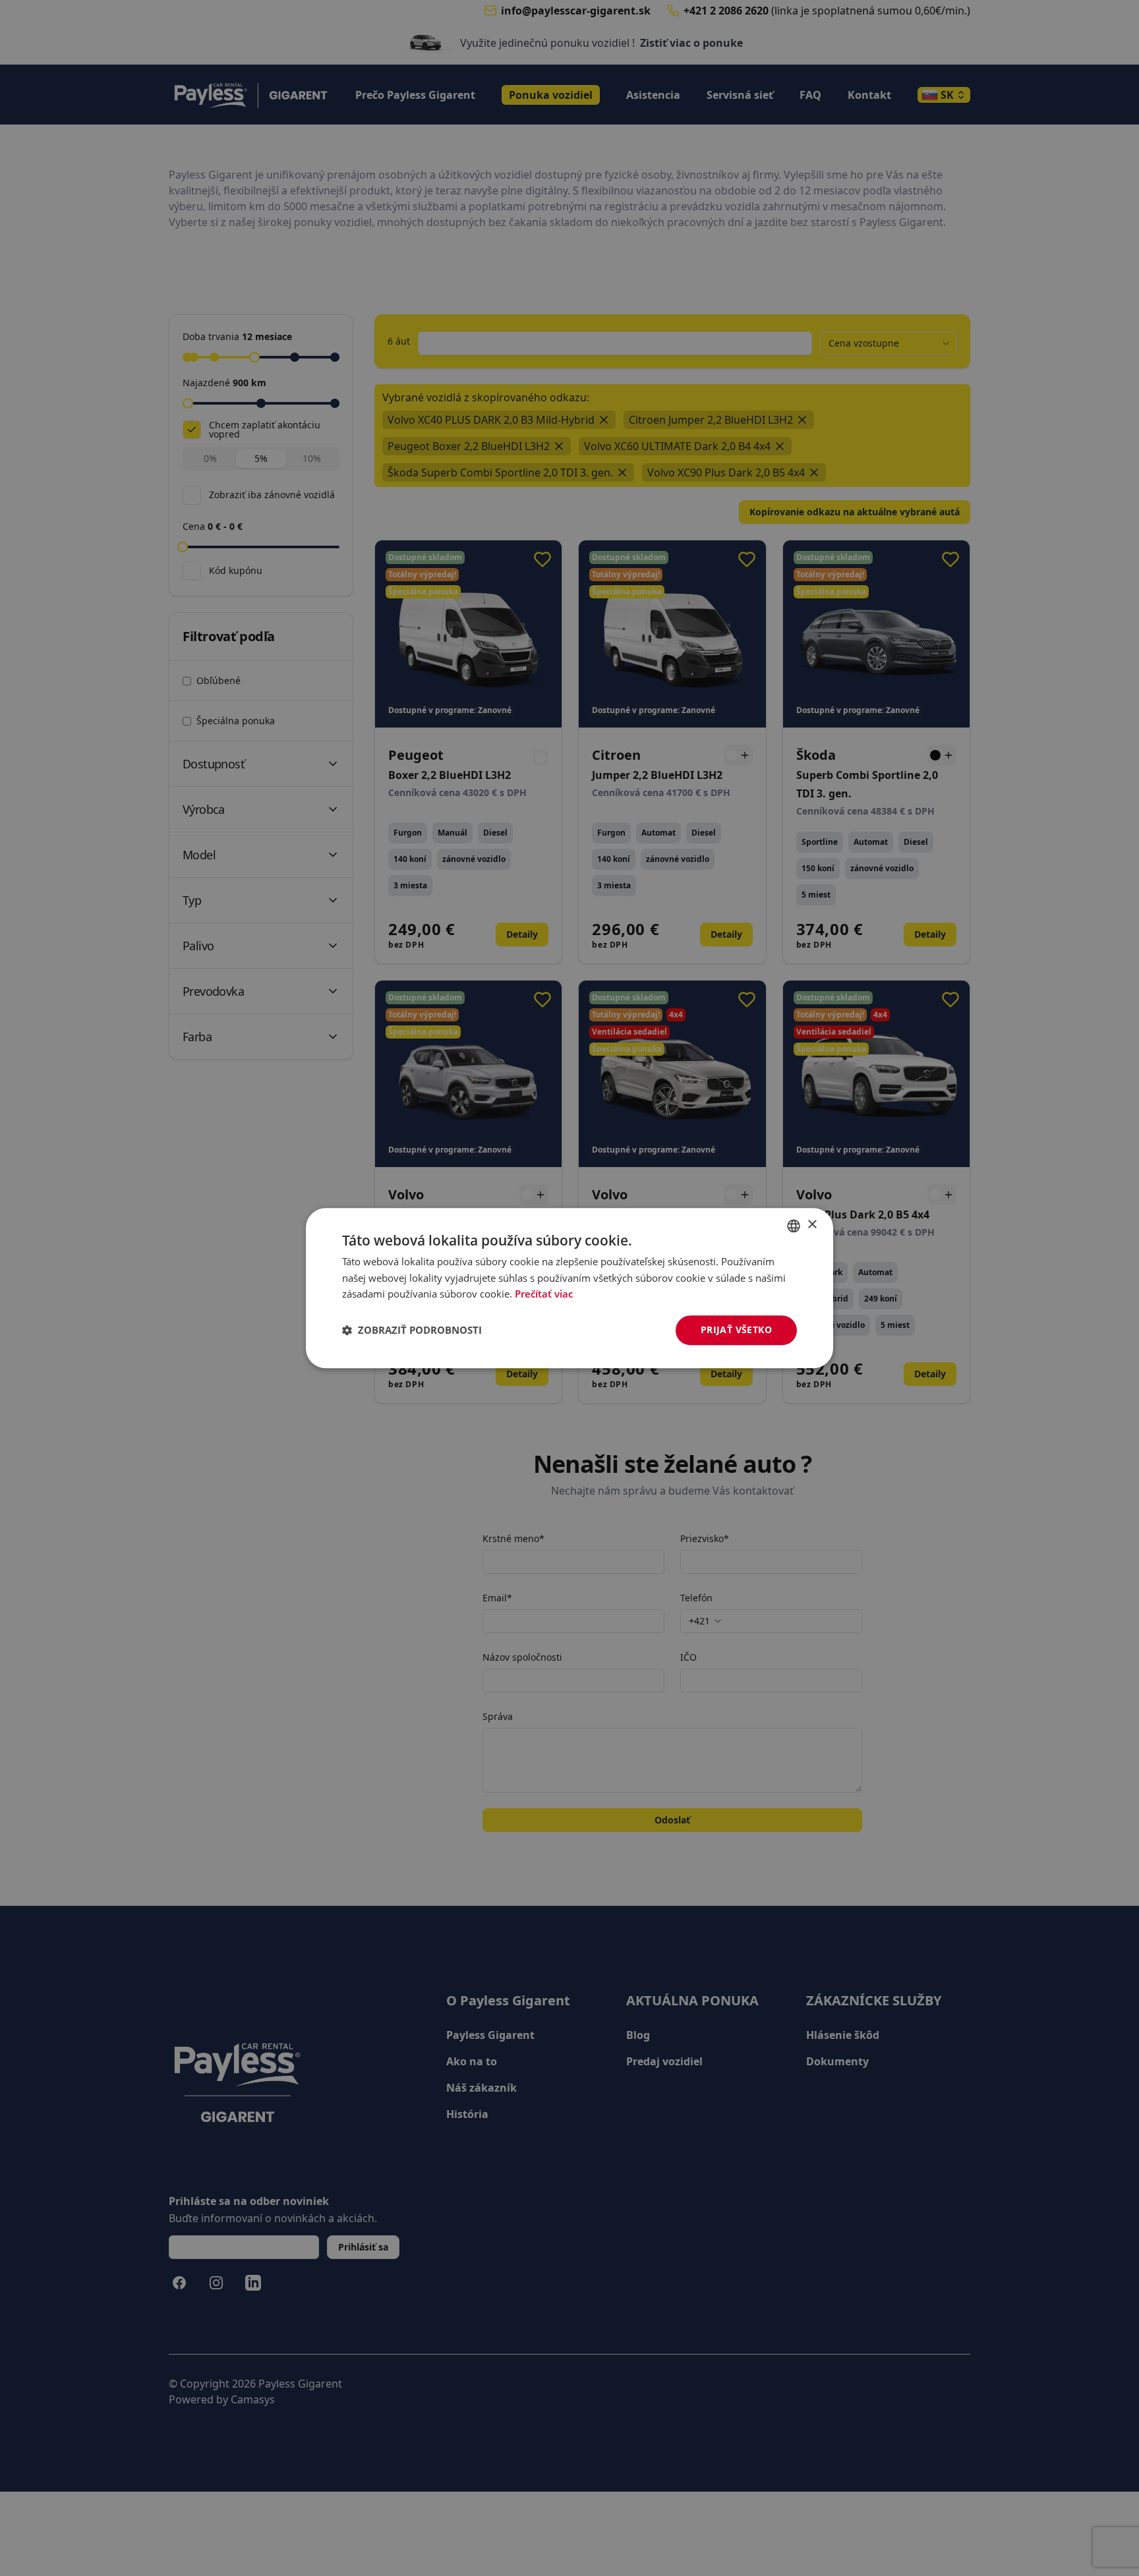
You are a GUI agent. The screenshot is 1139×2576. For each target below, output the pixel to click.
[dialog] (569, 1288)
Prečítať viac (544, 1294)
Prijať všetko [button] (736, 1330)
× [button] (812, 1225)
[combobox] (794, 1226)
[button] (412, 1331)
